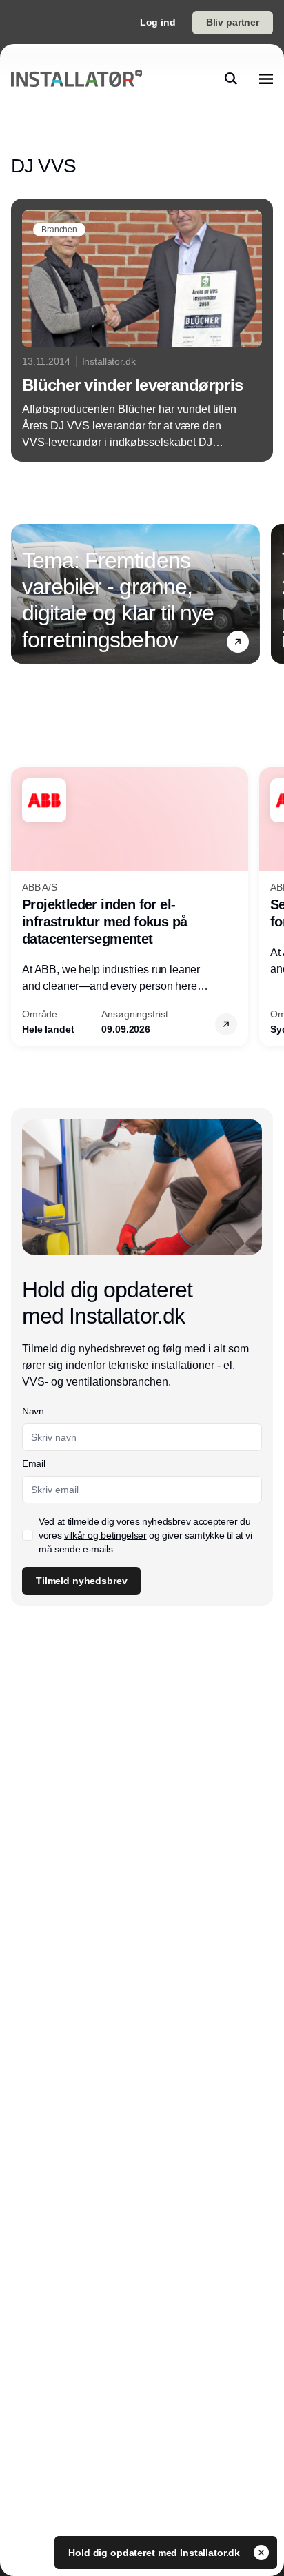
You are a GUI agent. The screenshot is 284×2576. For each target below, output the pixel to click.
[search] (231, 79)
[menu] (266, 79)
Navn (33, 1411)
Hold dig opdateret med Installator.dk (155, 2553)
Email (33, 1463)
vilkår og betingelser (105, 1535)
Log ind (158, 22)
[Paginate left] (22, 594)
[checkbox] (28, 1535)
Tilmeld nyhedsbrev (81, 1581)
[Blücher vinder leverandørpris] (142, 330)
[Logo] (77, 78)
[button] (238, 642)
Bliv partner (233, 22)
